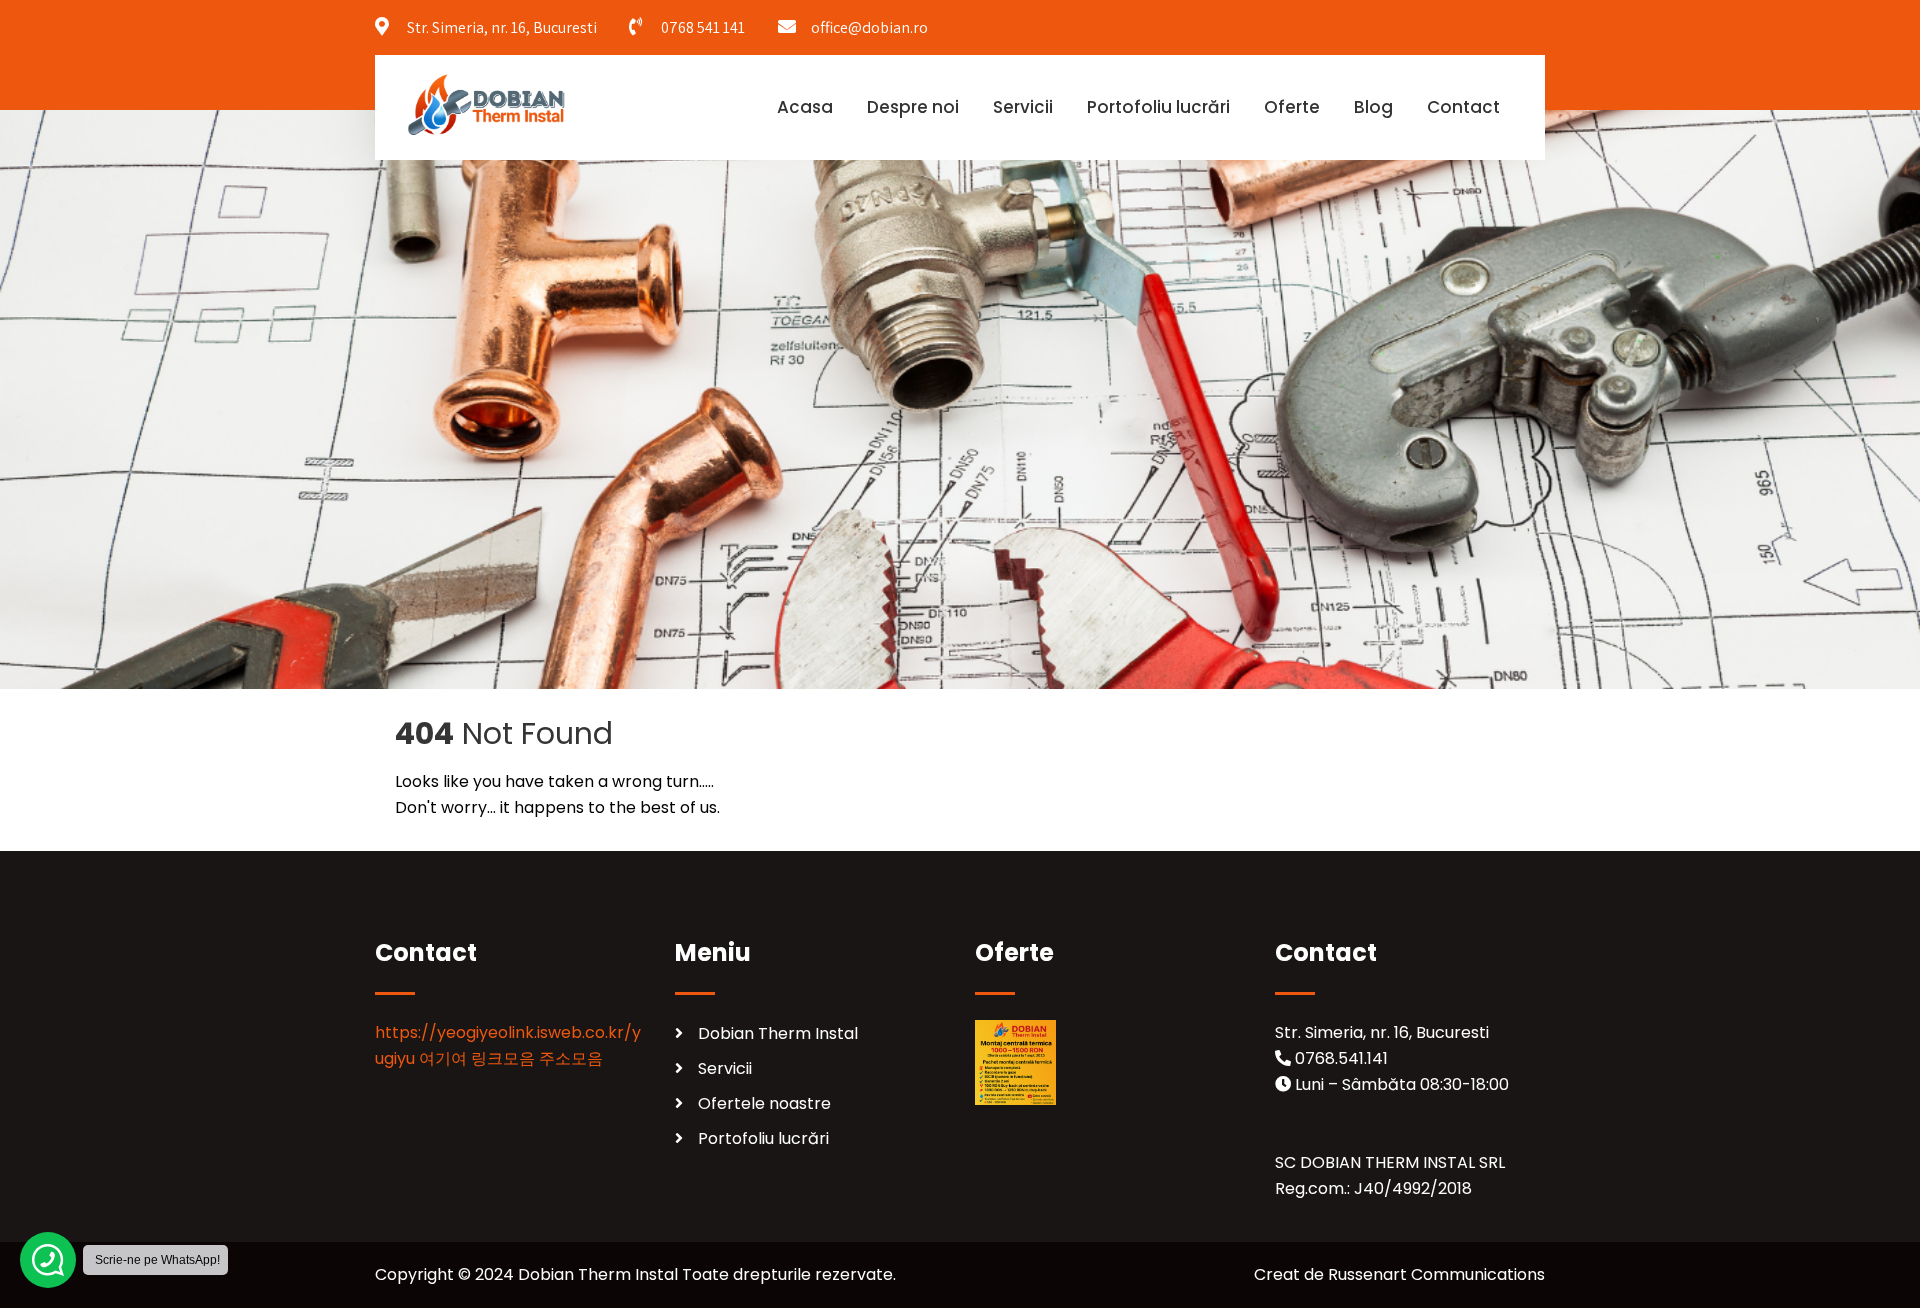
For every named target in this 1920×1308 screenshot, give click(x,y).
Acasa (805, 107)
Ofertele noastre (764, 1103)
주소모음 (571, 1058)
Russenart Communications (1436, 1274)
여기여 (443, 1058)
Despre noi (913, 107)
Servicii (1023, 107)
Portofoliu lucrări (1158, 107)
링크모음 (503, 1058)
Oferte (1292, 107)
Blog (1373, 107)
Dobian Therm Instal (778, 1033)
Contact (1463, 107)
